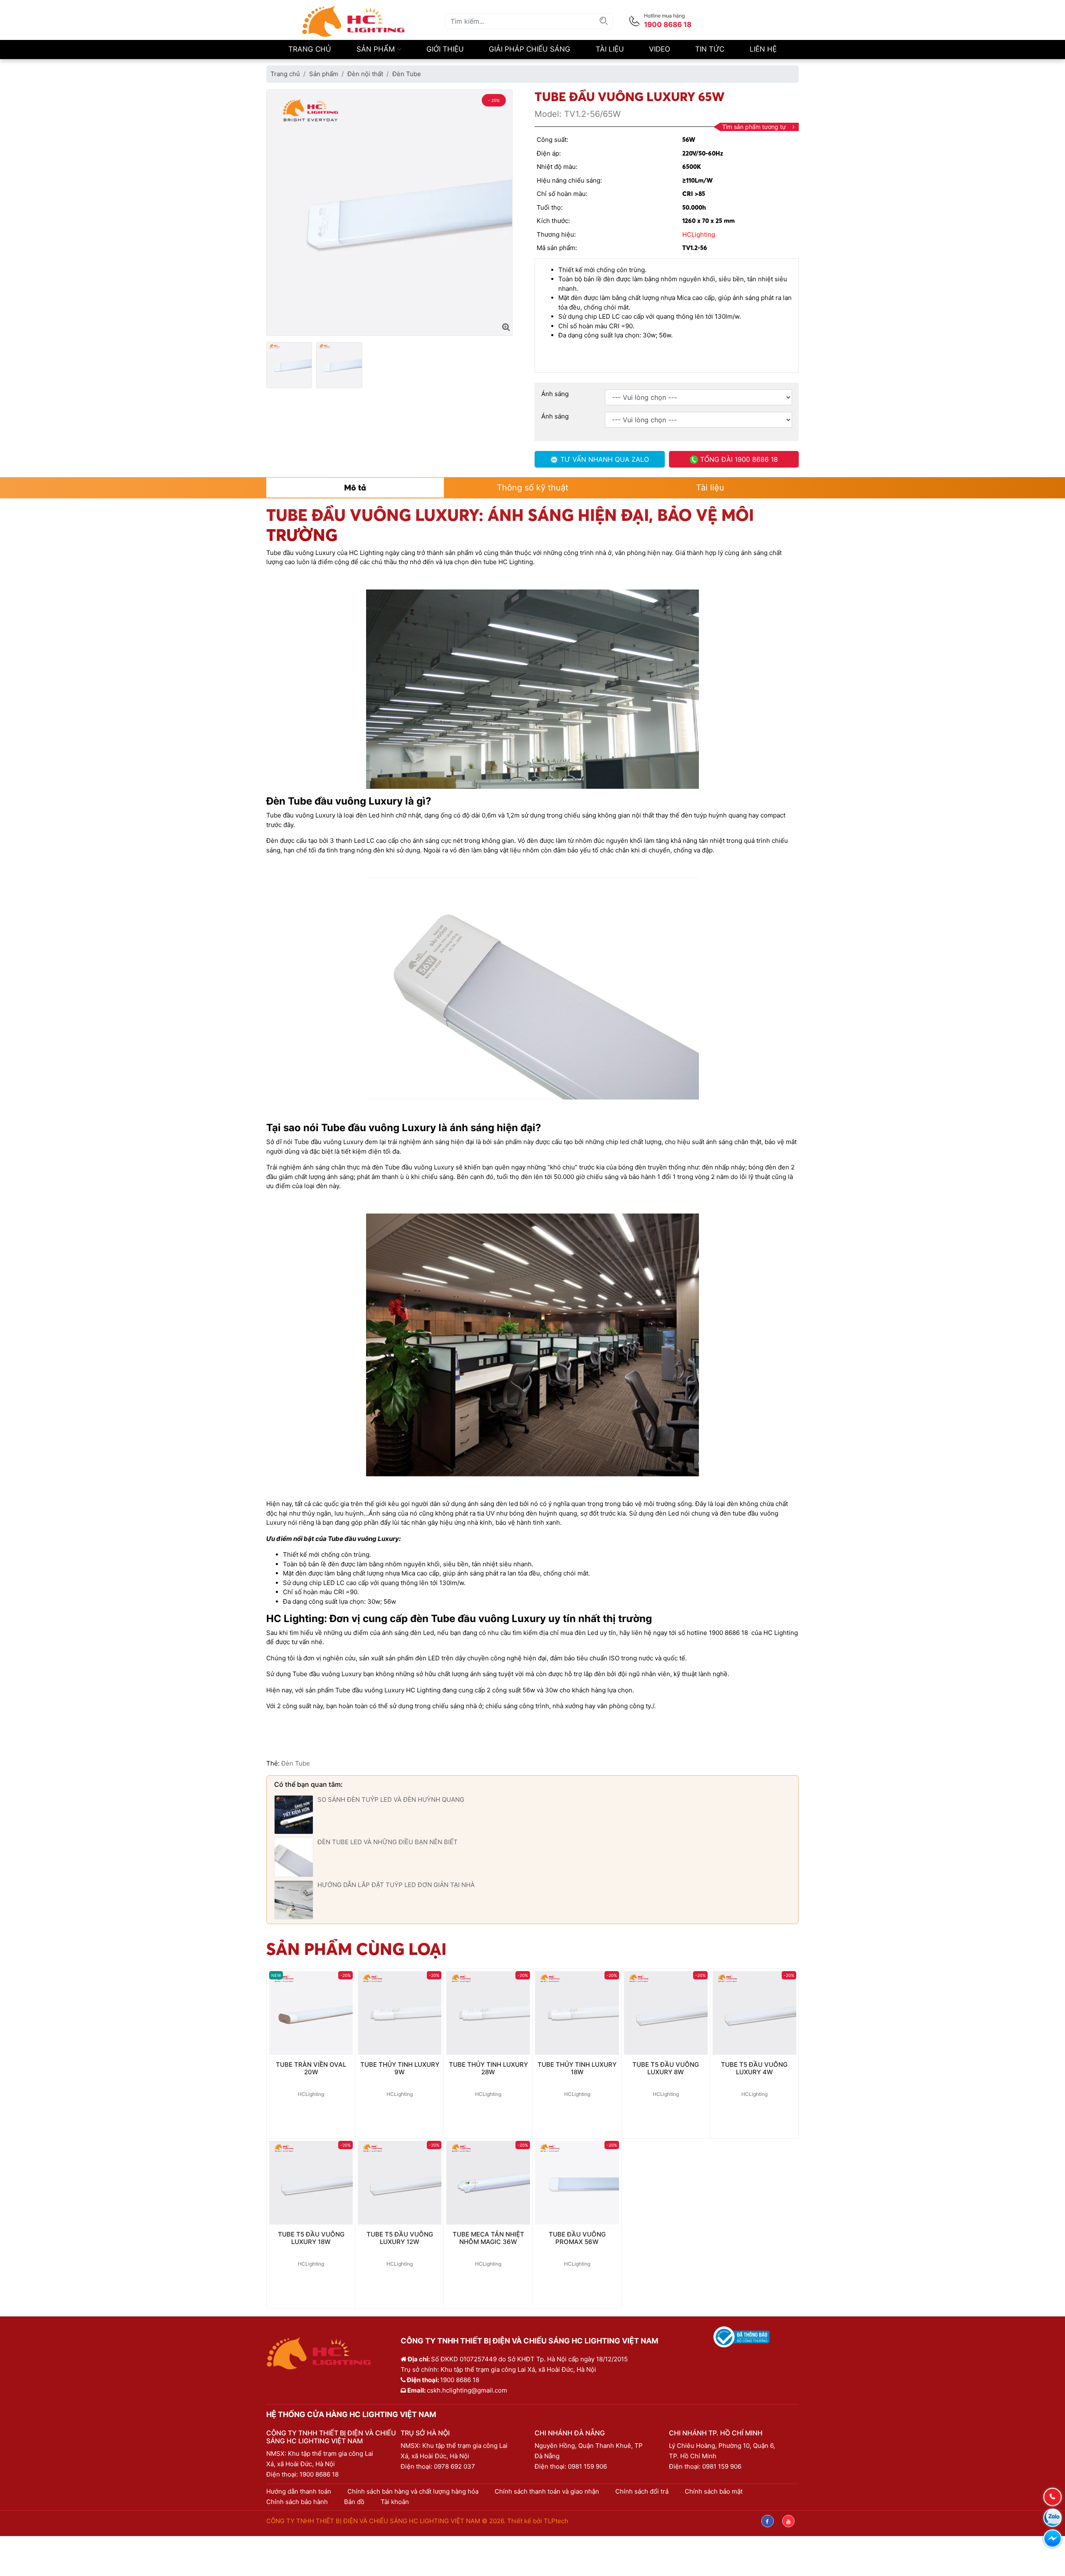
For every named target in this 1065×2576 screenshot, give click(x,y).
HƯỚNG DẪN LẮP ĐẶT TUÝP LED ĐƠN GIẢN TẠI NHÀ (396, 1885)
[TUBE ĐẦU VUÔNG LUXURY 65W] (506, 327)
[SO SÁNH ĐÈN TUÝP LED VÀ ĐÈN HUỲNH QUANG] (294, 1814)
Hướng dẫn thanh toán (299, 2491)
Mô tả (355, 487)
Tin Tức (710, 49)
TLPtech (556, 2521)
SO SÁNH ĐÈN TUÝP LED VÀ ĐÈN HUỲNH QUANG (391, 1799)
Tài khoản (395, 2502)
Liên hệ (763, 49)
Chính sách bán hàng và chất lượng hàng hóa (413, 2491)
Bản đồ (354, 2502)
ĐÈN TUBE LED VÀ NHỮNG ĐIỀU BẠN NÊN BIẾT (388, 1842)
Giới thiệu (445, 49)
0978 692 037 (454, 2466)
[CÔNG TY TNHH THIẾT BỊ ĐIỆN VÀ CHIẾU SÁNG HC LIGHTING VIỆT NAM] (354, 21)
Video (660, 49)
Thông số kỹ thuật (532, 488)
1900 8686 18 (319, 2474)
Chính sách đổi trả (642, 2491)
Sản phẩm (377, 49)
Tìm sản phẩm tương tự (754, 127)
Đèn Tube (407, 74)
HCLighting (699, 234)
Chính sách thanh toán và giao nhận (547, 2491)
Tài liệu (610, 49)
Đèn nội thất (365, 74)
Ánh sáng (555, 394)
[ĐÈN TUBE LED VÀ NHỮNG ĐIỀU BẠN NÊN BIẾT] (294, 1857)
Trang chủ (310, 49)
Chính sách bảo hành (297, 2502)
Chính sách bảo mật (714, 2491)
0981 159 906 (587, 2466)
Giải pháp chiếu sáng (530, 49)
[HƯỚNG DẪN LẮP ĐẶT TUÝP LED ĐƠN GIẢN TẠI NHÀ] (294, 1899)
